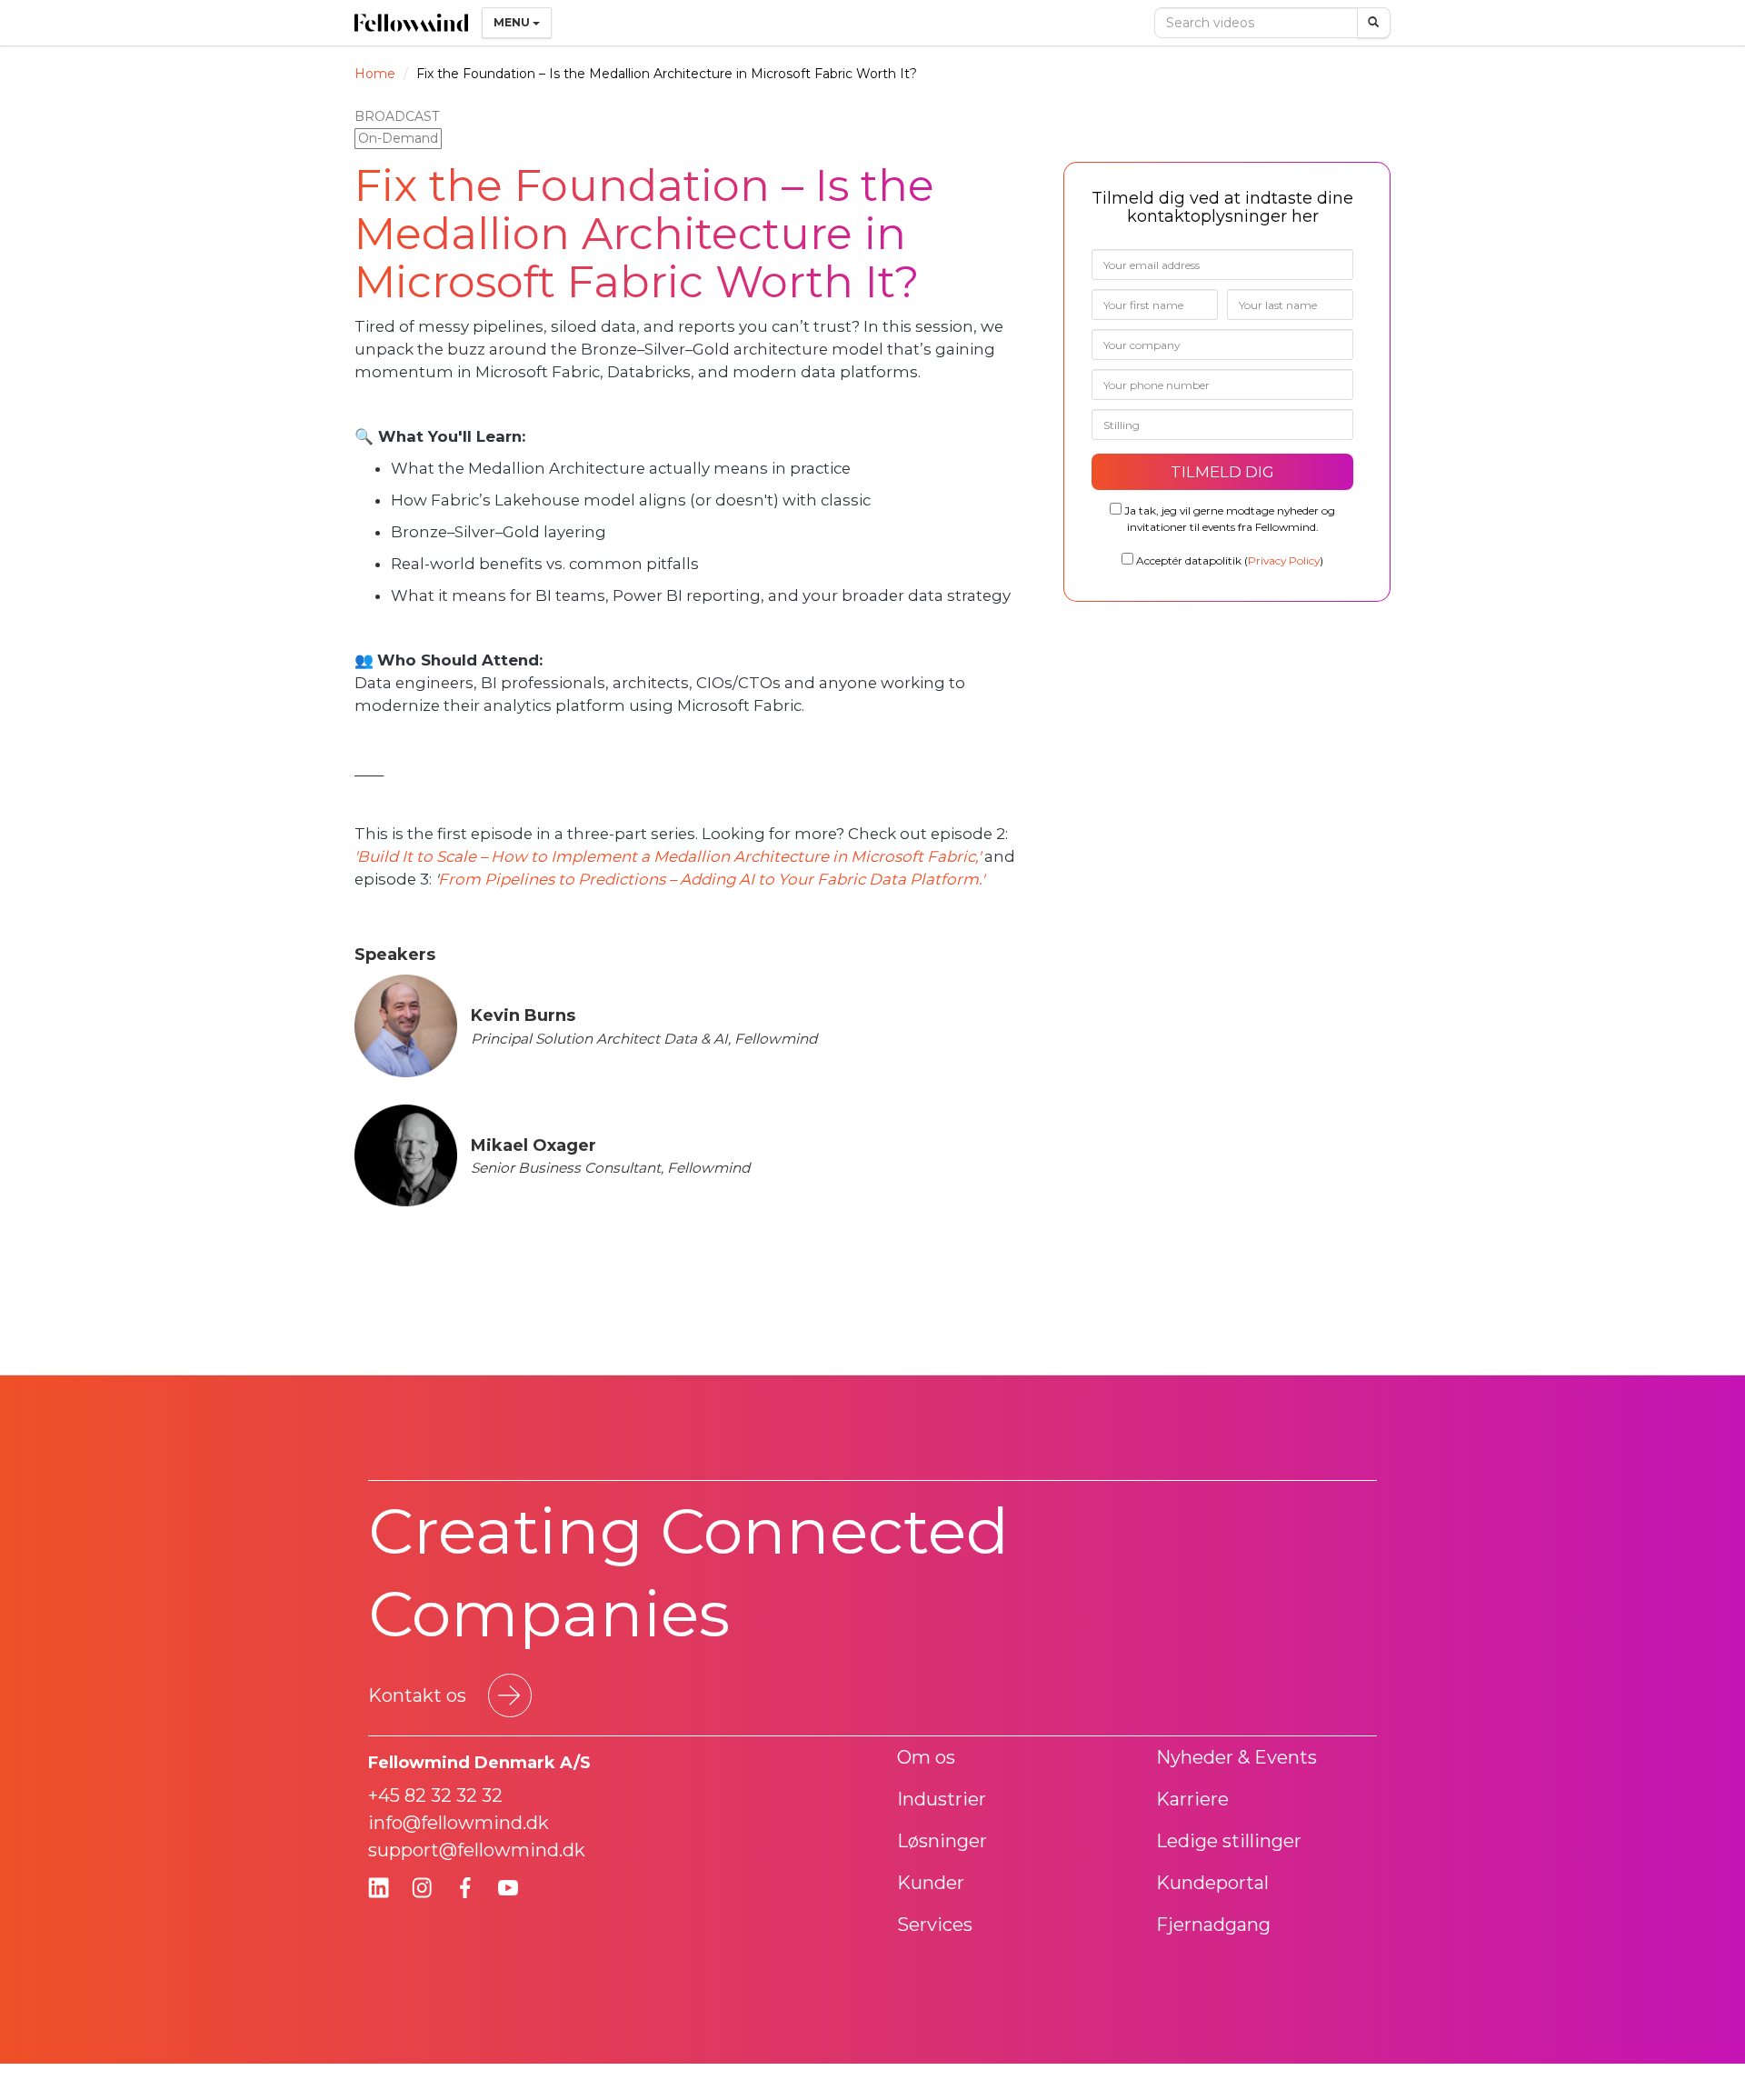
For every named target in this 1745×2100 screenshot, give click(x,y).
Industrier (942, 1799)
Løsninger (942, 1841)
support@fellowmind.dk (477, 1850)
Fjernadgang (1213, 1925)
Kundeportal (1212, 1883)
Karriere (1192, 1799)
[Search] (1374, 23)
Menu (513, 22)
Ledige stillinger (1229, 1841)
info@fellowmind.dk (459, 1823)
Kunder (931, 1883)
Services (935, 1925)
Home (375, 74)
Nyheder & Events (1236, 1757)
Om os (926, 1757)
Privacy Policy (1284, 560)
